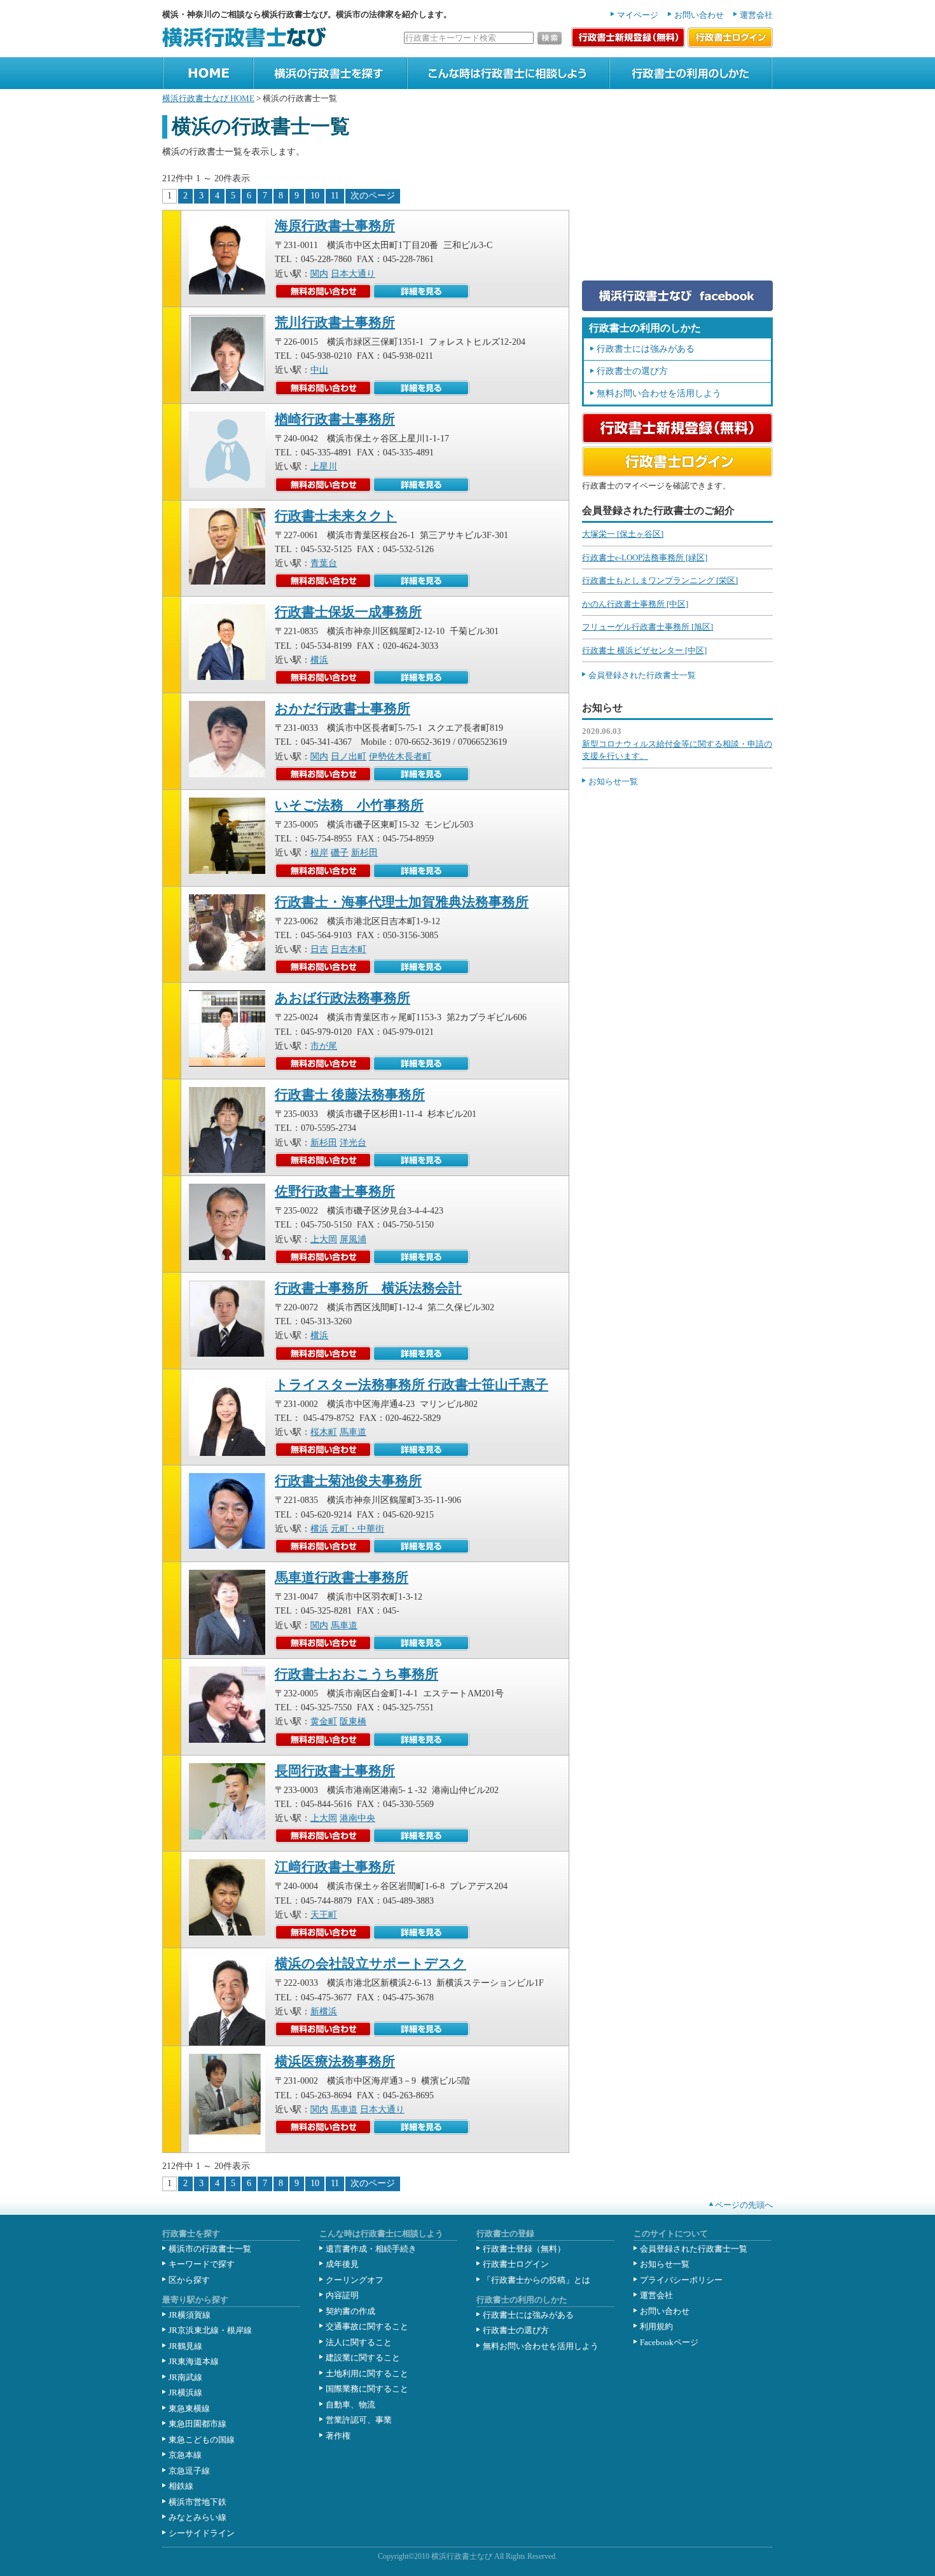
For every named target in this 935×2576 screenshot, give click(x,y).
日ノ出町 (349, 757)
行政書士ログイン (516, 2264)
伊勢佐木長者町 (400, 757)
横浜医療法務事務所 (335, 2061)
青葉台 (324, 563)
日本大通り (353, 274)
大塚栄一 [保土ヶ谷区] (623, 534)
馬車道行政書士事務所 (342, 1577)
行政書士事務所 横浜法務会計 (368, 1288)
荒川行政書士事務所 (335, 322)
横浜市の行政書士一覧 (210, 2249)
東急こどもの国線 (202, 2440)
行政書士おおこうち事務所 (357, 1674)
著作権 (338, 2436)
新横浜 (324, 2012)
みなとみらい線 (197, 2517)
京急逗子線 (189, 2471)
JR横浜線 (185, 2392)
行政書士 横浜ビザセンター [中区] (644, 650)
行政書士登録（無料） (524, 2249)
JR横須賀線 (190, 2315)
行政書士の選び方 (632, 371)
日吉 (319, 949)
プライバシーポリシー (681, 2280)
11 (335, 196)
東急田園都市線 (197, 2424)
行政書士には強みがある (646, 349)
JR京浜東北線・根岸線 (210, 2330)
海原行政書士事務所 (335, 226)
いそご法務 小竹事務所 (349, 805)
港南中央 (357, 1818)
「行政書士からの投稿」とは (537, 2280)
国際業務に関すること (367, 2389)
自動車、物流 (350, 2405)
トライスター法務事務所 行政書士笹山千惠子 (412, 1385)
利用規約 (656, 2326)
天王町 (324, 1915)
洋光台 (353, 1143)
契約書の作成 (350, 2311)
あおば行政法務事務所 (343, 998)
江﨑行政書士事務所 (335, 1867)
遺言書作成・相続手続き (371, 2249)
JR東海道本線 (194, 2361)
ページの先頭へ (744, 2205)
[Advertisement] (677, 195)
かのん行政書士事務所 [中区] (635, 604)
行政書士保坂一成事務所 (348, 612)
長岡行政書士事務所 (335, 1771)
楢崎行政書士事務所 (335, 419)
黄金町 (324, 1721)
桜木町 (324, 1432)
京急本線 (185, 2455)
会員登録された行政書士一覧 (642, 675)
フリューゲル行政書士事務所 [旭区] (648, 627)
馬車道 (353, 1432)
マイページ (638, 15)
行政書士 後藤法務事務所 (350, 1095)
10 (315, 196)
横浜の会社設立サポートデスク (371, 1963)
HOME (174, 94)
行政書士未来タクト (336, 516)
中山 (319, 370)
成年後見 (342, 2264)
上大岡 (324, 1239)
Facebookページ (669, 2342)
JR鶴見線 (185, 2346)
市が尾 (324, 1046)
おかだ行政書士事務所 (343, 709)
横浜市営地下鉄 (197, 2502)
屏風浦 (353, 1239)
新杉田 (364, 853)
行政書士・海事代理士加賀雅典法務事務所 (402, 902)
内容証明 (342, 2295)
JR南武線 (185, 2377)
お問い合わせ (699, 15)
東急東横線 (189, 2408)
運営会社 (756, 15)
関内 (319, 274)
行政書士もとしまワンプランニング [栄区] (660, 580)
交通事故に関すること (367, 2326)
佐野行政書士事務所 (335, 1191)
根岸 (319, 853)
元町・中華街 (357, 1529)
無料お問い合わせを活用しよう (659, 393)
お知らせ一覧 (613, 781)
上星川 (324, 467)
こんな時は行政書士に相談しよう (470, 94)
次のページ (373, 196)
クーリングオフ (355, 2280)
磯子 (340, 853)
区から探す (189, 2280)
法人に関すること (359, 2342)
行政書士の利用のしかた (655, 94)
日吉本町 (349, 949)
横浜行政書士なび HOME (208, 98)
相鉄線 (181, 2486)
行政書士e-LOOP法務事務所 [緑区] (645, 557)
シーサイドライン (202, 2533)
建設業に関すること (363, 2358)
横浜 (319, 660)
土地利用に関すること (367, 2373)
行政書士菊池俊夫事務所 (348, 1481)
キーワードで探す (202, 2264)
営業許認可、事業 (359, 2420)
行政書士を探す (283, 94)
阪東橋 (353, 1721)
